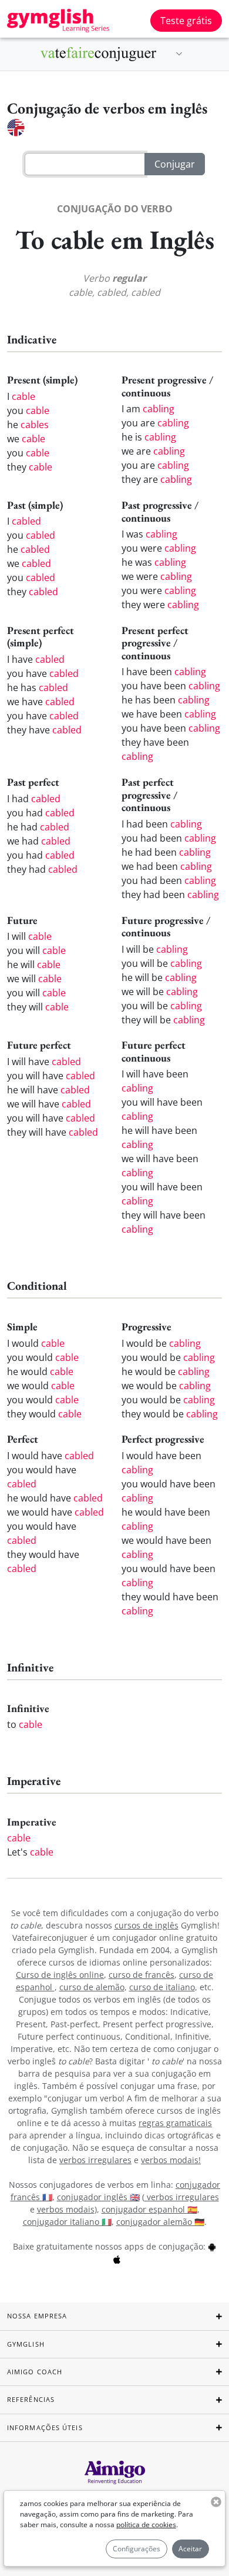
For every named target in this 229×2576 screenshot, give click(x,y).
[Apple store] (117, 2259)
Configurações (137, 2549)
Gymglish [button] (26, 2344)
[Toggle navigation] (179, 54)
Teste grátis (186, 21)
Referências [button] (31, 2399)
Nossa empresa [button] (37, 2316)
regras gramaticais (175, 2123)
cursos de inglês (147, 1925)
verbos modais (66, 2209)
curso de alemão (92, 1987)
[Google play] (212, 2246)
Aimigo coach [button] (35, 2372)
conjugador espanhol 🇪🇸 (149, 2209)
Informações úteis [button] (45, 2427)
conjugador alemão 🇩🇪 (160, 2222)
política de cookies (146, 2525)
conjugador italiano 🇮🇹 (67, 2222)
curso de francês (142, 1975)
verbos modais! (171, 2160)
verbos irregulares (95, 2160)
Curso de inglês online (60, 1975)
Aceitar (190, 2549)
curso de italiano (162, 1987)
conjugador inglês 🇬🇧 (98, 2197)
